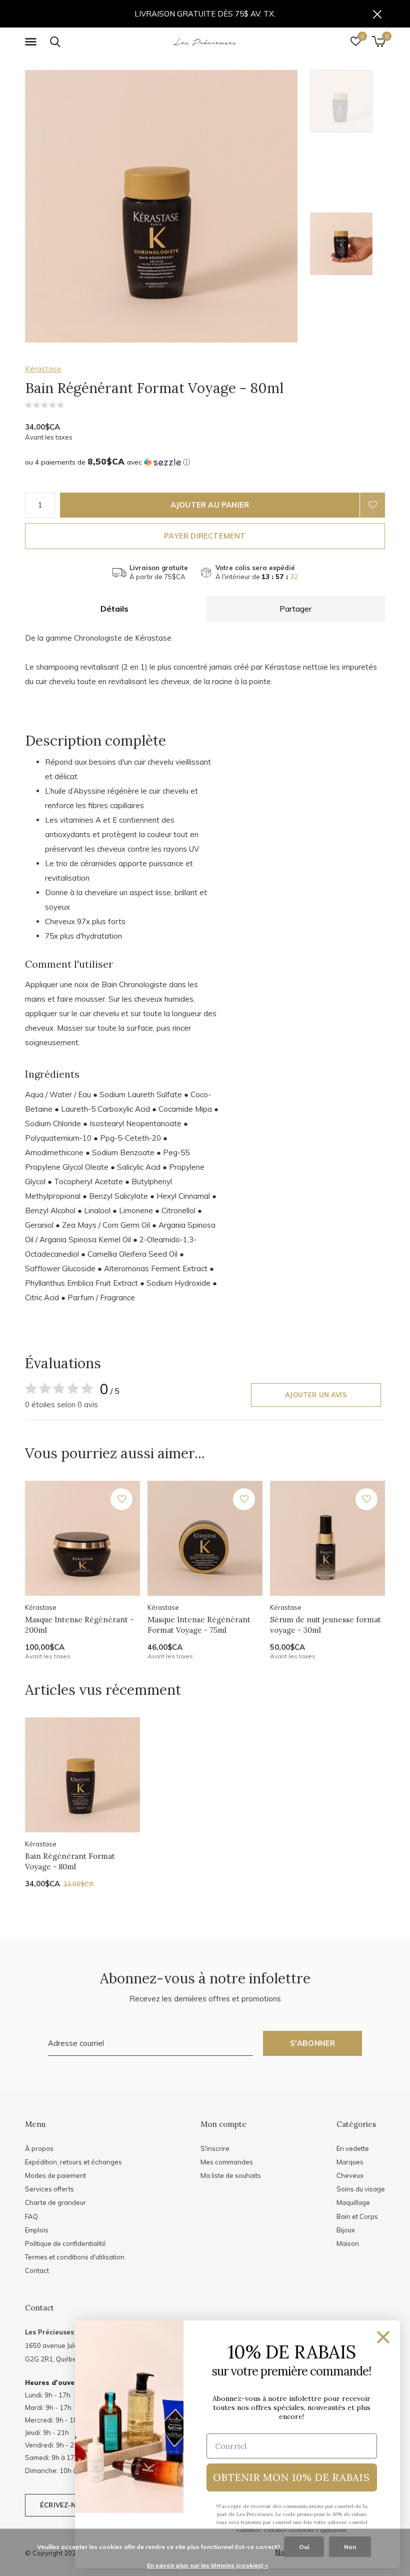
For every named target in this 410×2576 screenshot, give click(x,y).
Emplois (37, 2230)
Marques (350, 2162)
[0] (378, 42)
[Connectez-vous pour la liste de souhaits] (372, 505)
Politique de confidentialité (65, 2243)
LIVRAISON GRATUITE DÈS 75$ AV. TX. (205, 14)
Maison (348, 2243)
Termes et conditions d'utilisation (75, 2257)
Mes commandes (227, 2162)
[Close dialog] (383, 2337)
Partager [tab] (295, 609)
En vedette (353, 2148)
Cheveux (350, 2175)
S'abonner (313, 2043)
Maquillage (353, 2202)
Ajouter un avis (316, 1395)
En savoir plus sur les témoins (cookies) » (207, 2565)
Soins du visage (361, 2189)
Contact (37, 2270)
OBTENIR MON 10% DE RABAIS (291, 2477)
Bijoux (346, 2230)
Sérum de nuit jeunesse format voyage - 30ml (325, 1625)
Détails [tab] (114, 609)
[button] (32, 42)
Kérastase (43, 369)
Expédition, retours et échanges (73, 2162)
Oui (304, 2547)
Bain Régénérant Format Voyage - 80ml (70, 1861)
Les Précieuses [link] (49, 2332)
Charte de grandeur (55, 2202)
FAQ (31, 2216)
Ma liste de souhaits (231, 2175)
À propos (39, 2148)
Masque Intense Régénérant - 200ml (79, 1625)
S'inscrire (215, 2148)
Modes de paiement (55, 2175)
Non (350, 2547)
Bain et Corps (357, 2216)
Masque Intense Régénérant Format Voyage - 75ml (199, 1625)
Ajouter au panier (210, 505)
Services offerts (49, 2189)
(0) (70, 405)
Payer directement (205, 536)
